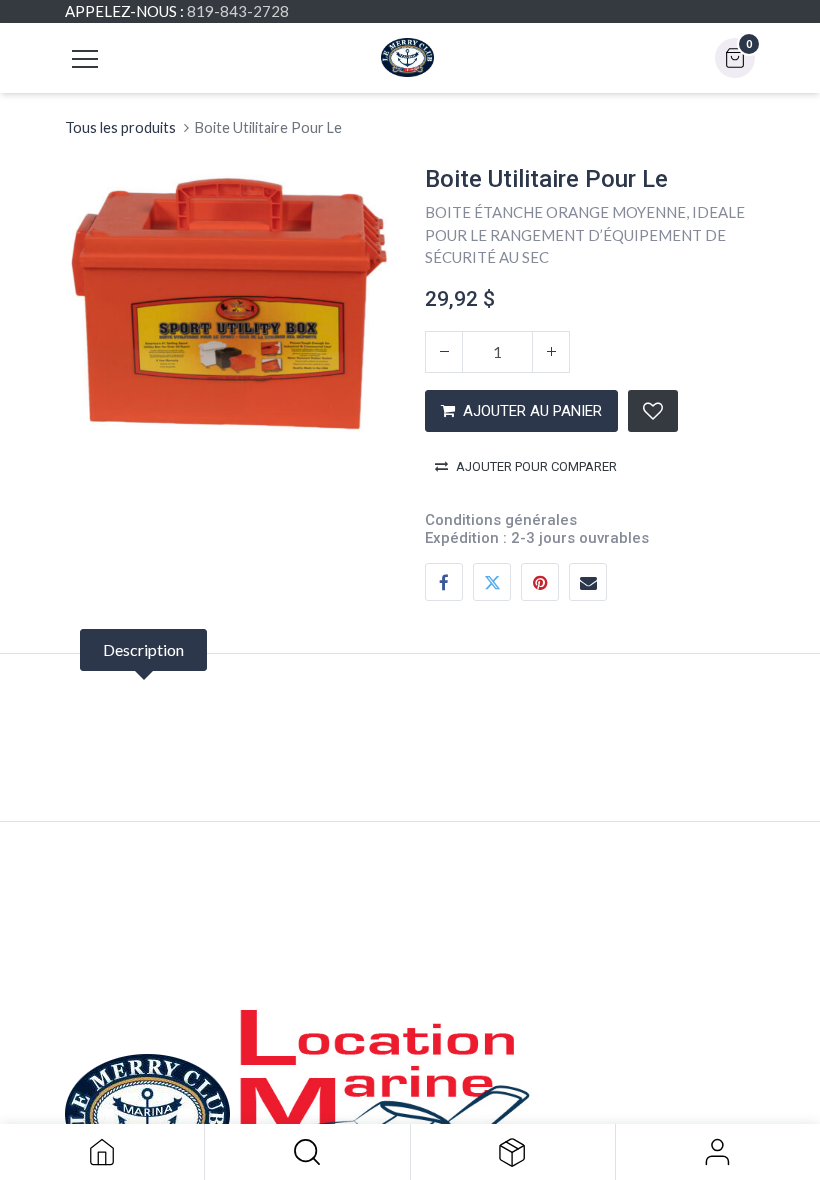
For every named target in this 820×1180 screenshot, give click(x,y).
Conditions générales (501, 520)
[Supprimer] (444, 352)
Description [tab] (143, 649)
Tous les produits (120, 127)
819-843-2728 (238, 11)
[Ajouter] (551, 352)
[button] (307, 1152)
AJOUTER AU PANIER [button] (532, 411)
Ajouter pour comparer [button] (536, 466)
